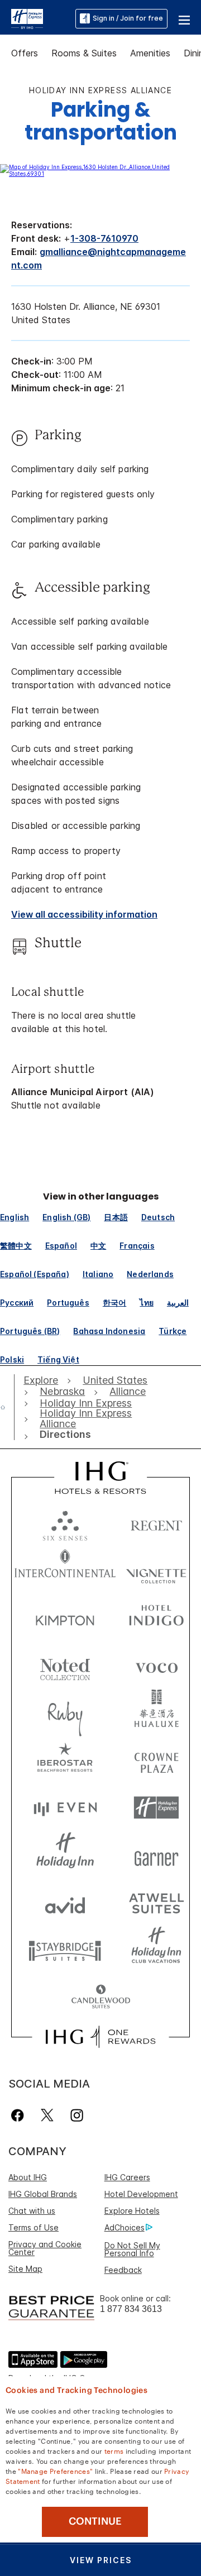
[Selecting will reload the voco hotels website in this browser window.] (156, 1665)
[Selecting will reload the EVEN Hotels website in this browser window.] (65, 1808)
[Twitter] (47, 2115)
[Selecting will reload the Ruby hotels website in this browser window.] (65, 1713)
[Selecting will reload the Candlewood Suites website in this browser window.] (100, 1997)
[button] (184, 18)
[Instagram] (77, 2115)
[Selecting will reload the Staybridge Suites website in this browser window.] (65, 1950)
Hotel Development (141, 2194)
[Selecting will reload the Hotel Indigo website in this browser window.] (156, 1618)
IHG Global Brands (43, 2194)
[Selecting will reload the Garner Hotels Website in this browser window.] (156, 1855)
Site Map (25, 2269)
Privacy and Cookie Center (45, 2248)
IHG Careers (127, 2177)
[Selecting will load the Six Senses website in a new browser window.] (65, 1523)
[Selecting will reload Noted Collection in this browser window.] (65, 1665)
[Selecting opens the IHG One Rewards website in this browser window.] (100, 2037)
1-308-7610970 (104, 238)
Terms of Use (33, 2227)
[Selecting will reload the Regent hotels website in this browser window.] (156, 1523)
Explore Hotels (132, 2211)
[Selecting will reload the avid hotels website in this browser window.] (65, 1903)
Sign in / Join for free (128, 18)
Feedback (123, 2270)
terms (114, 2450)
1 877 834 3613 (131, 2309)
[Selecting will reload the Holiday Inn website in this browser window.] (65, 1855)
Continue (95, 2521)
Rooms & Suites (84, 53)
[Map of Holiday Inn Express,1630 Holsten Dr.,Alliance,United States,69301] (100, 174)
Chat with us (32, 2211)
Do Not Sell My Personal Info (132, 2249)
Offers (25, 53)
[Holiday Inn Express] (27, 18)
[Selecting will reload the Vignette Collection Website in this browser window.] (156, 1570)
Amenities (150, 53)
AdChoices (125, 2227)
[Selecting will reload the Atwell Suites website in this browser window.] (156, 1903)
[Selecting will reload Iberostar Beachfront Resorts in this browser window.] (65, 1760)
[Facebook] (20, 2115)
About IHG (28, 2177)
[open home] (7, 1407)
